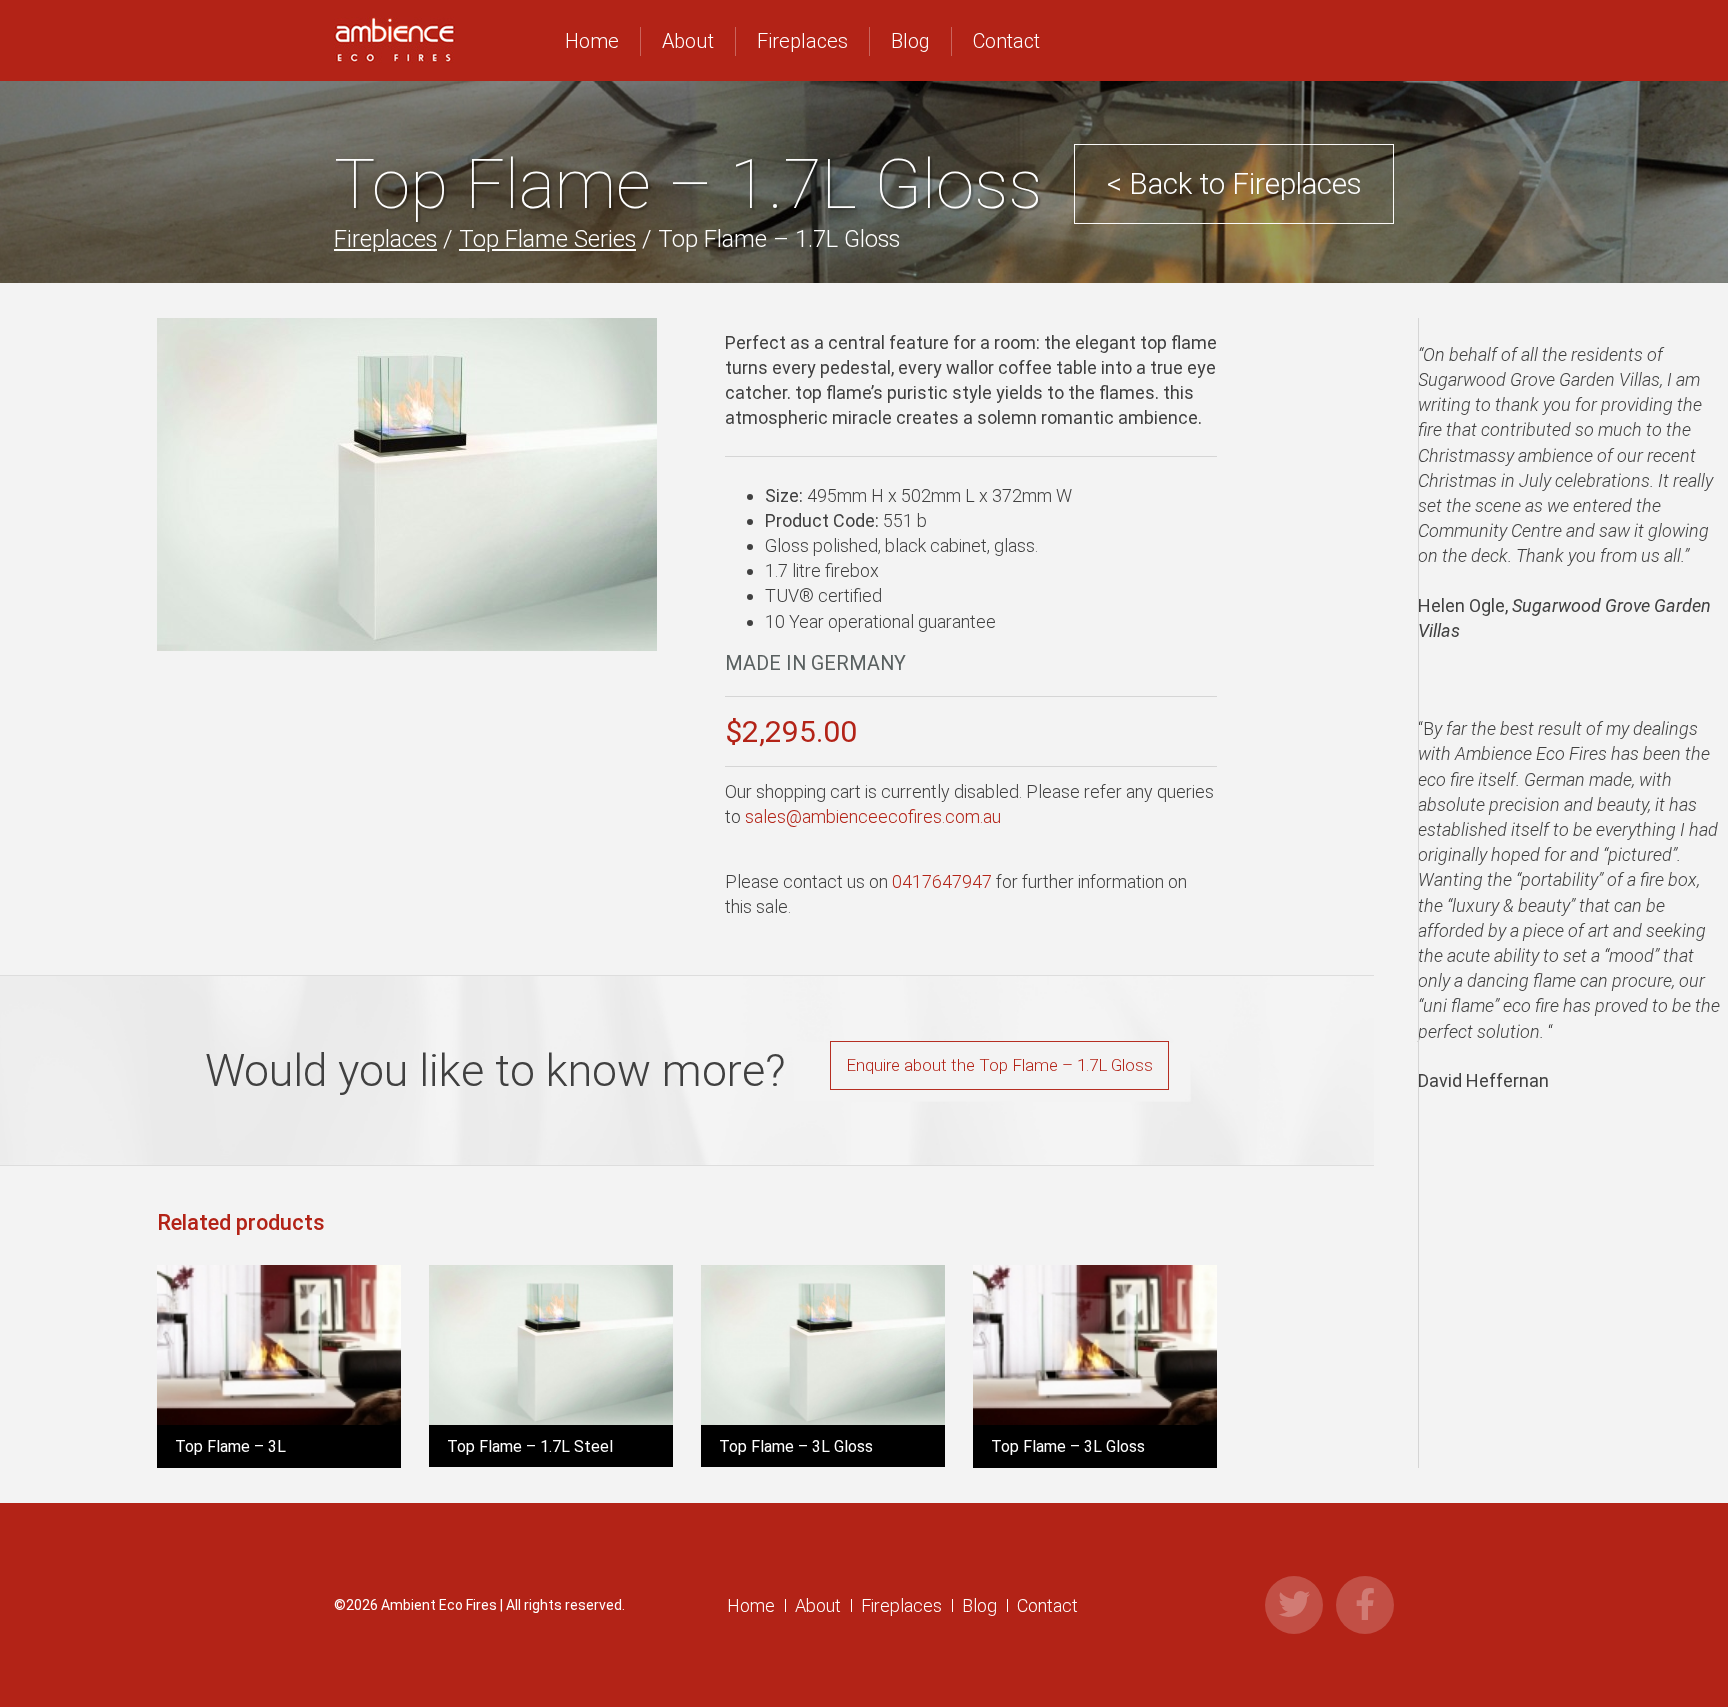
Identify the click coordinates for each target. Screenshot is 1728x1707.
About (688, 41)
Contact (1006, 41)
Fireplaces (802, 41)
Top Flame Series (547, 239)
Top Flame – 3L (230, 1446)
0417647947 (942, 881)
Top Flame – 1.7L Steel (530, 1446)
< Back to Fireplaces (1234, 183)
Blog (910, 41)
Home (592, 41)
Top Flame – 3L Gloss (796, 1446)
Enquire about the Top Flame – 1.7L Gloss (999, 1065)
